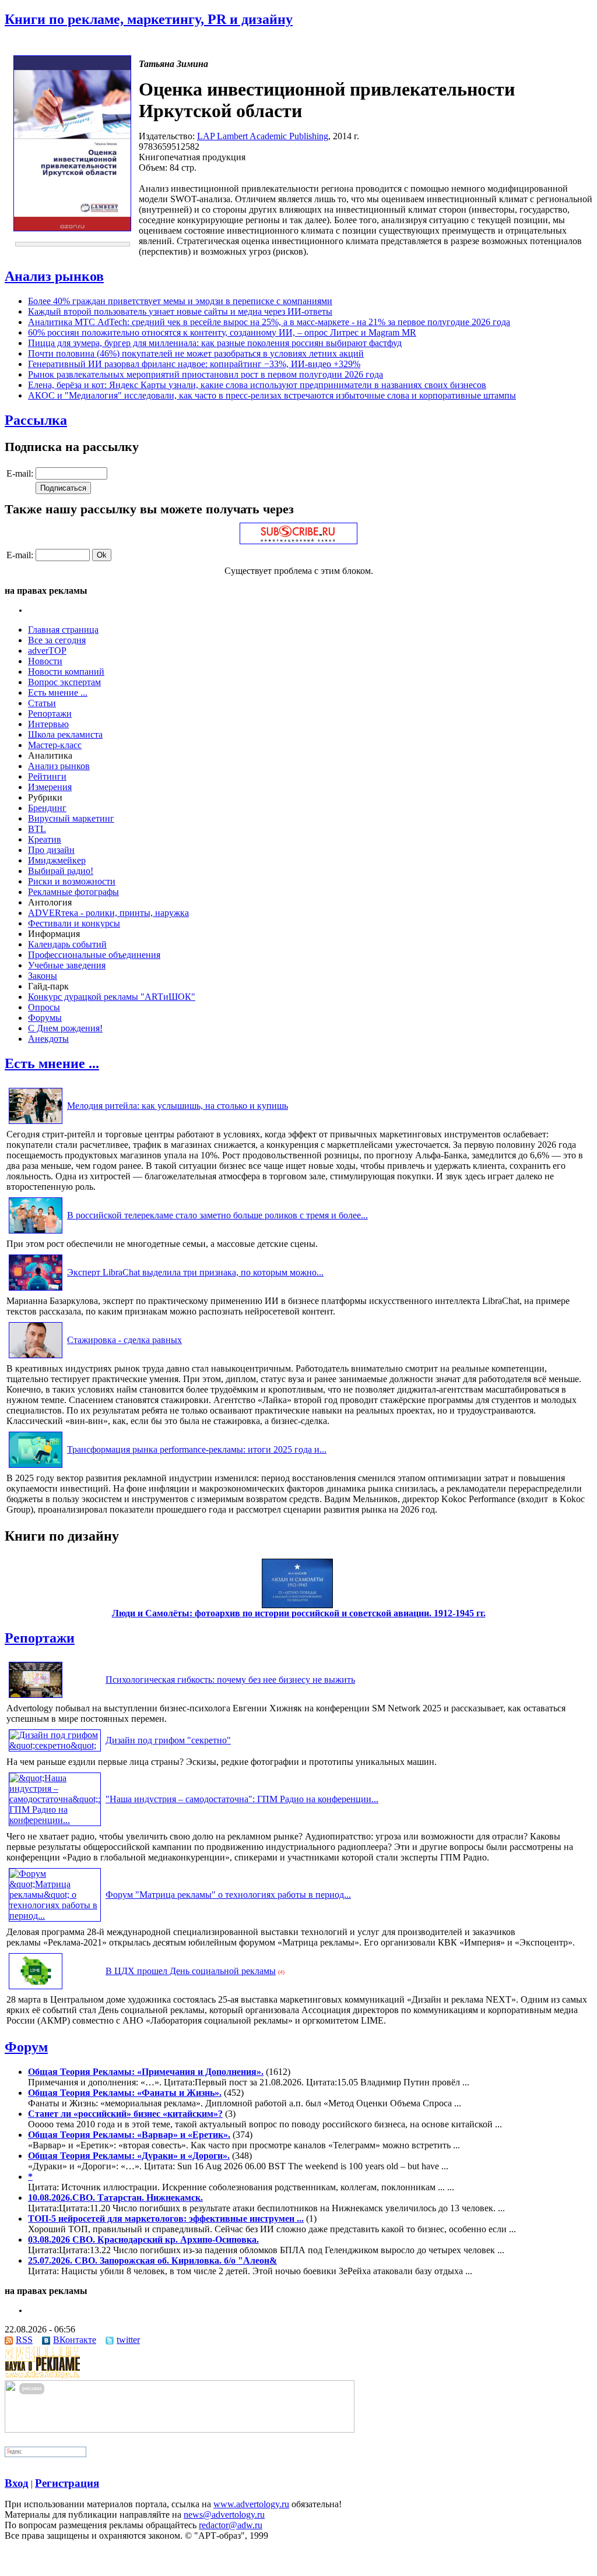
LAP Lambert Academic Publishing (263, 136)
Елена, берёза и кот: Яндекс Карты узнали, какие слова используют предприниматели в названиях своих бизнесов (257, 385)
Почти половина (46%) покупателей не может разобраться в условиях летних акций (196, 353)
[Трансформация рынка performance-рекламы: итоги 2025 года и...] (36, 1467)
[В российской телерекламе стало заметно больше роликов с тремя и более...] (36, 1233)
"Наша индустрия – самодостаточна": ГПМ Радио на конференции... (242, 1799)
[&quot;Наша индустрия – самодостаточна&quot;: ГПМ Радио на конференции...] (55, 1820)
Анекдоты (48, 1039)
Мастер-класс (55, 745)
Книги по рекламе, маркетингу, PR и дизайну (149, 19)
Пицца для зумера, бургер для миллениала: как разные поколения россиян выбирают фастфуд (215, 343)
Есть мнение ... (58, 693)
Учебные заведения (67, 965)
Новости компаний (66, 672)
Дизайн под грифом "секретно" (168, 1740)
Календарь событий (67, 944)
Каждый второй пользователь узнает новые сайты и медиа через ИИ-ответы (180, 311)
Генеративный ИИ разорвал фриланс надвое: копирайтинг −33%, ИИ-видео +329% (194, 364)
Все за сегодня (57, 640)
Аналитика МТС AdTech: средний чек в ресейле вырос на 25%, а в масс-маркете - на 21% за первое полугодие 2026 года (269, 322)
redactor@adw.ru (231, 2525)
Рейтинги (47, 776)
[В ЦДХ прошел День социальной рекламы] (36, 1989)
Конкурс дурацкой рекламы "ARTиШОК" (112, 997)
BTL (37, 829)
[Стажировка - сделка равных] (36, 1358)
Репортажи (50, 713)
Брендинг (47, 808)
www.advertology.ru (251, 2504)
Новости (45, 661)
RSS (24, 2340)
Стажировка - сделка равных (124, 1340)
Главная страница (63, 630)
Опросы (44, 1007)
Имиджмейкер (57, 860)
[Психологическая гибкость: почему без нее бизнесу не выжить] (36, 1698)
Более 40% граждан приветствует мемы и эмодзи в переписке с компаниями (180, 301)
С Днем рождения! (65, 1028)
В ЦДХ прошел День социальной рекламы (191, 1971)
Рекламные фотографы (73, 892)
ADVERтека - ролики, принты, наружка (108, 913)
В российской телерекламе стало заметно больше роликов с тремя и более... (217, 1215)
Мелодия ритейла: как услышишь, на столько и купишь (178, 1106)
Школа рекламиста (65, 734)
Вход (17, 2483)
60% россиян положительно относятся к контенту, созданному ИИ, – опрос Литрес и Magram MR (222, 332)
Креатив (45, 839)
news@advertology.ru (224, 2515)
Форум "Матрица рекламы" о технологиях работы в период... (228, 1895)
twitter (128, 2340)
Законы (43, 976)
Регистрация (67, 2483)
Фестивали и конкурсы (74, 923)
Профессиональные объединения (94, 955)
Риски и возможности (72, 881)
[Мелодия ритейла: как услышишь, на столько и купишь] (36, 1124)
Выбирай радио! (61, 871)
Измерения (50, 787)
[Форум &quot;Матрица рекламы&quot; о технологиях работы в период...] (55, 1916)
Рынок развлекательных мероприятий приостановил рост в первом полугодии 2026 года (206, 374)
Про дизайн (51, 850)
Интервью (48, 724)
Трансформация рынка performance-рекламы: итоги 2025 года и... (197, 1449)
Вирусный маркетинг (71, 818)
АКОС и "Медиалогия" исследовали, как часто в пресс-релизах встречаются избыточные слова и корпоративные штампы (272, 395)
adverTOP (47, 651)
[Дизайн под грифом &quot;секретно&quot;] (55, 1745)
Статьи (42, 703)
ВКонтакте (75, 2340)
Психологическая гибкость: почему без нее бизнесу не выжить (230, 1680)
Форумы (45, 1018)
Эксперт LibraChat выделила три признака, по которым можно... (195, 1272)
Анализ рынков (54, 276)
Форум (26, 2047)
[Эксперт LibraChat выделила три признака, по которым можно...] (36, 1290)
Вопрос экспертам (64, 682)
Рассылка (36, 420)
